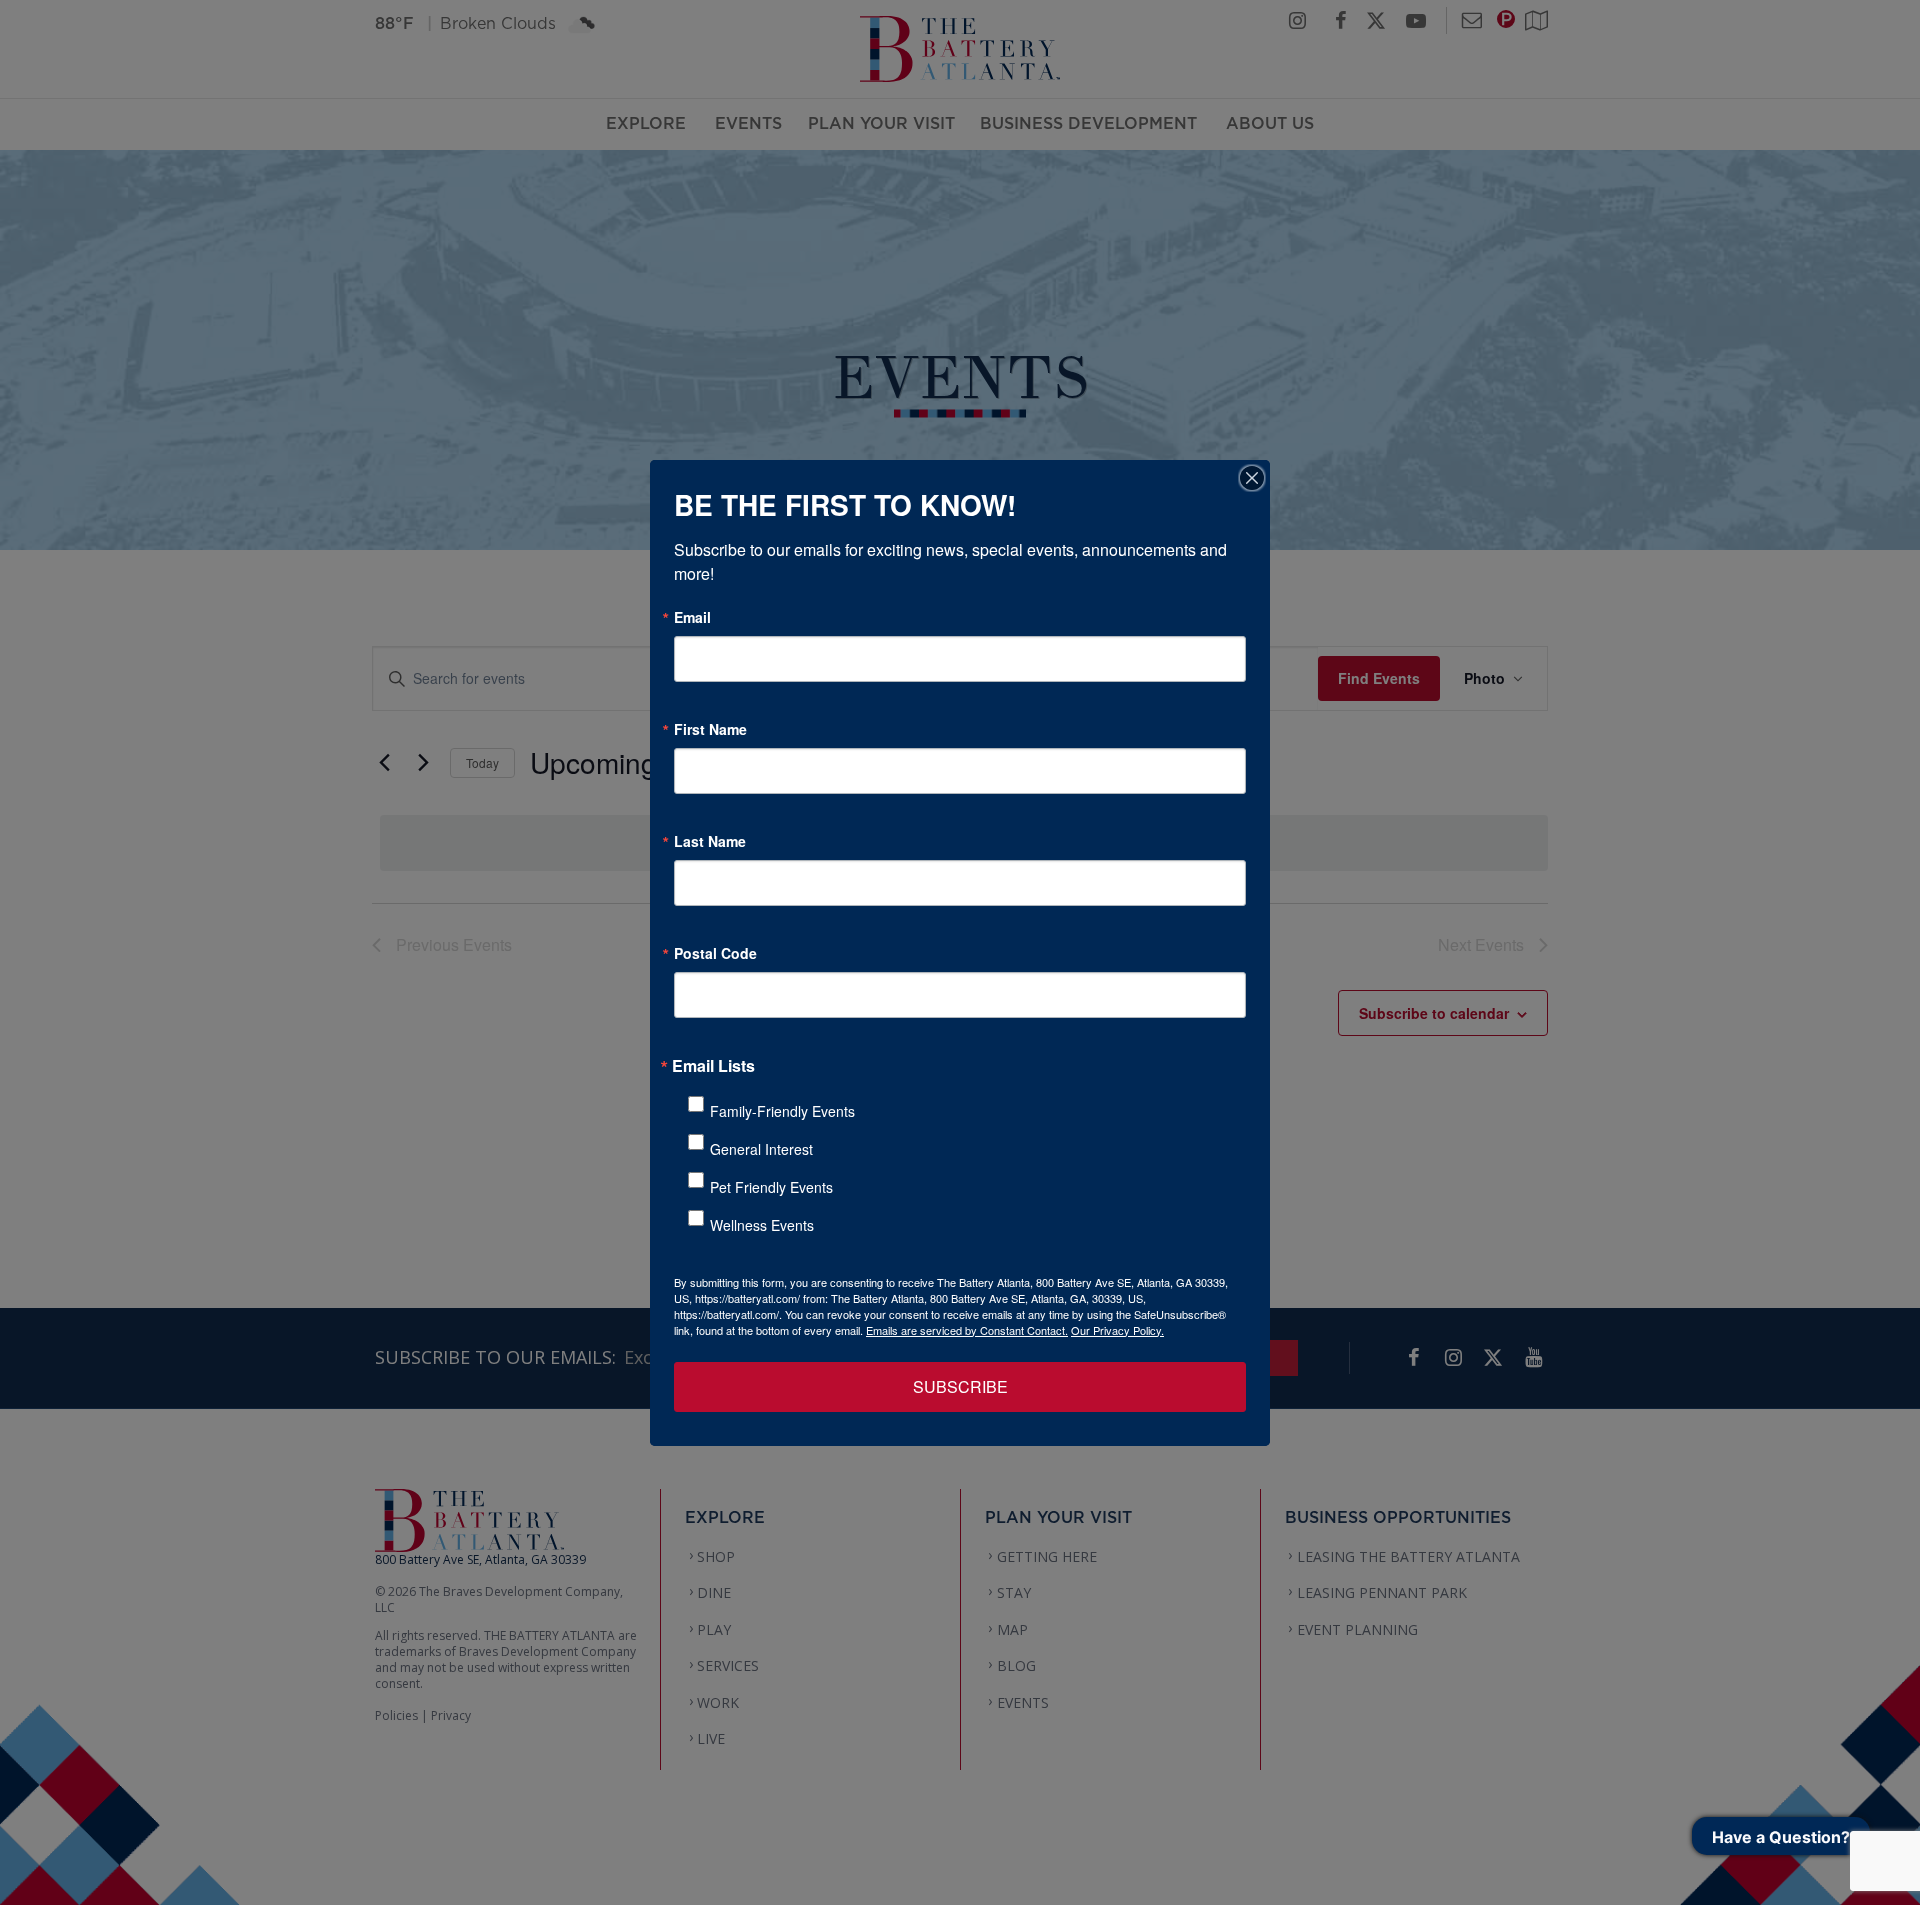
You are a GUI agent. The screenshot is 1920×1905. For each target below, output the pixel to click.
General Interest (761, 1149)
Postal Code (715, 953)
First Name (710, 729)
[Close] (1252, 478)
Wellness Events (762, 1225)
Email (692, 617)
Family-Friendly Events (782, 1111)
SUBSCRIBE (960, 1386)
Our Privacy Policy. (1117, 1330)
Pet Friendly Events (771, 1187)
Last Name (710, 841)
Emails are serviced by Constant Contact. (967, 1330)
